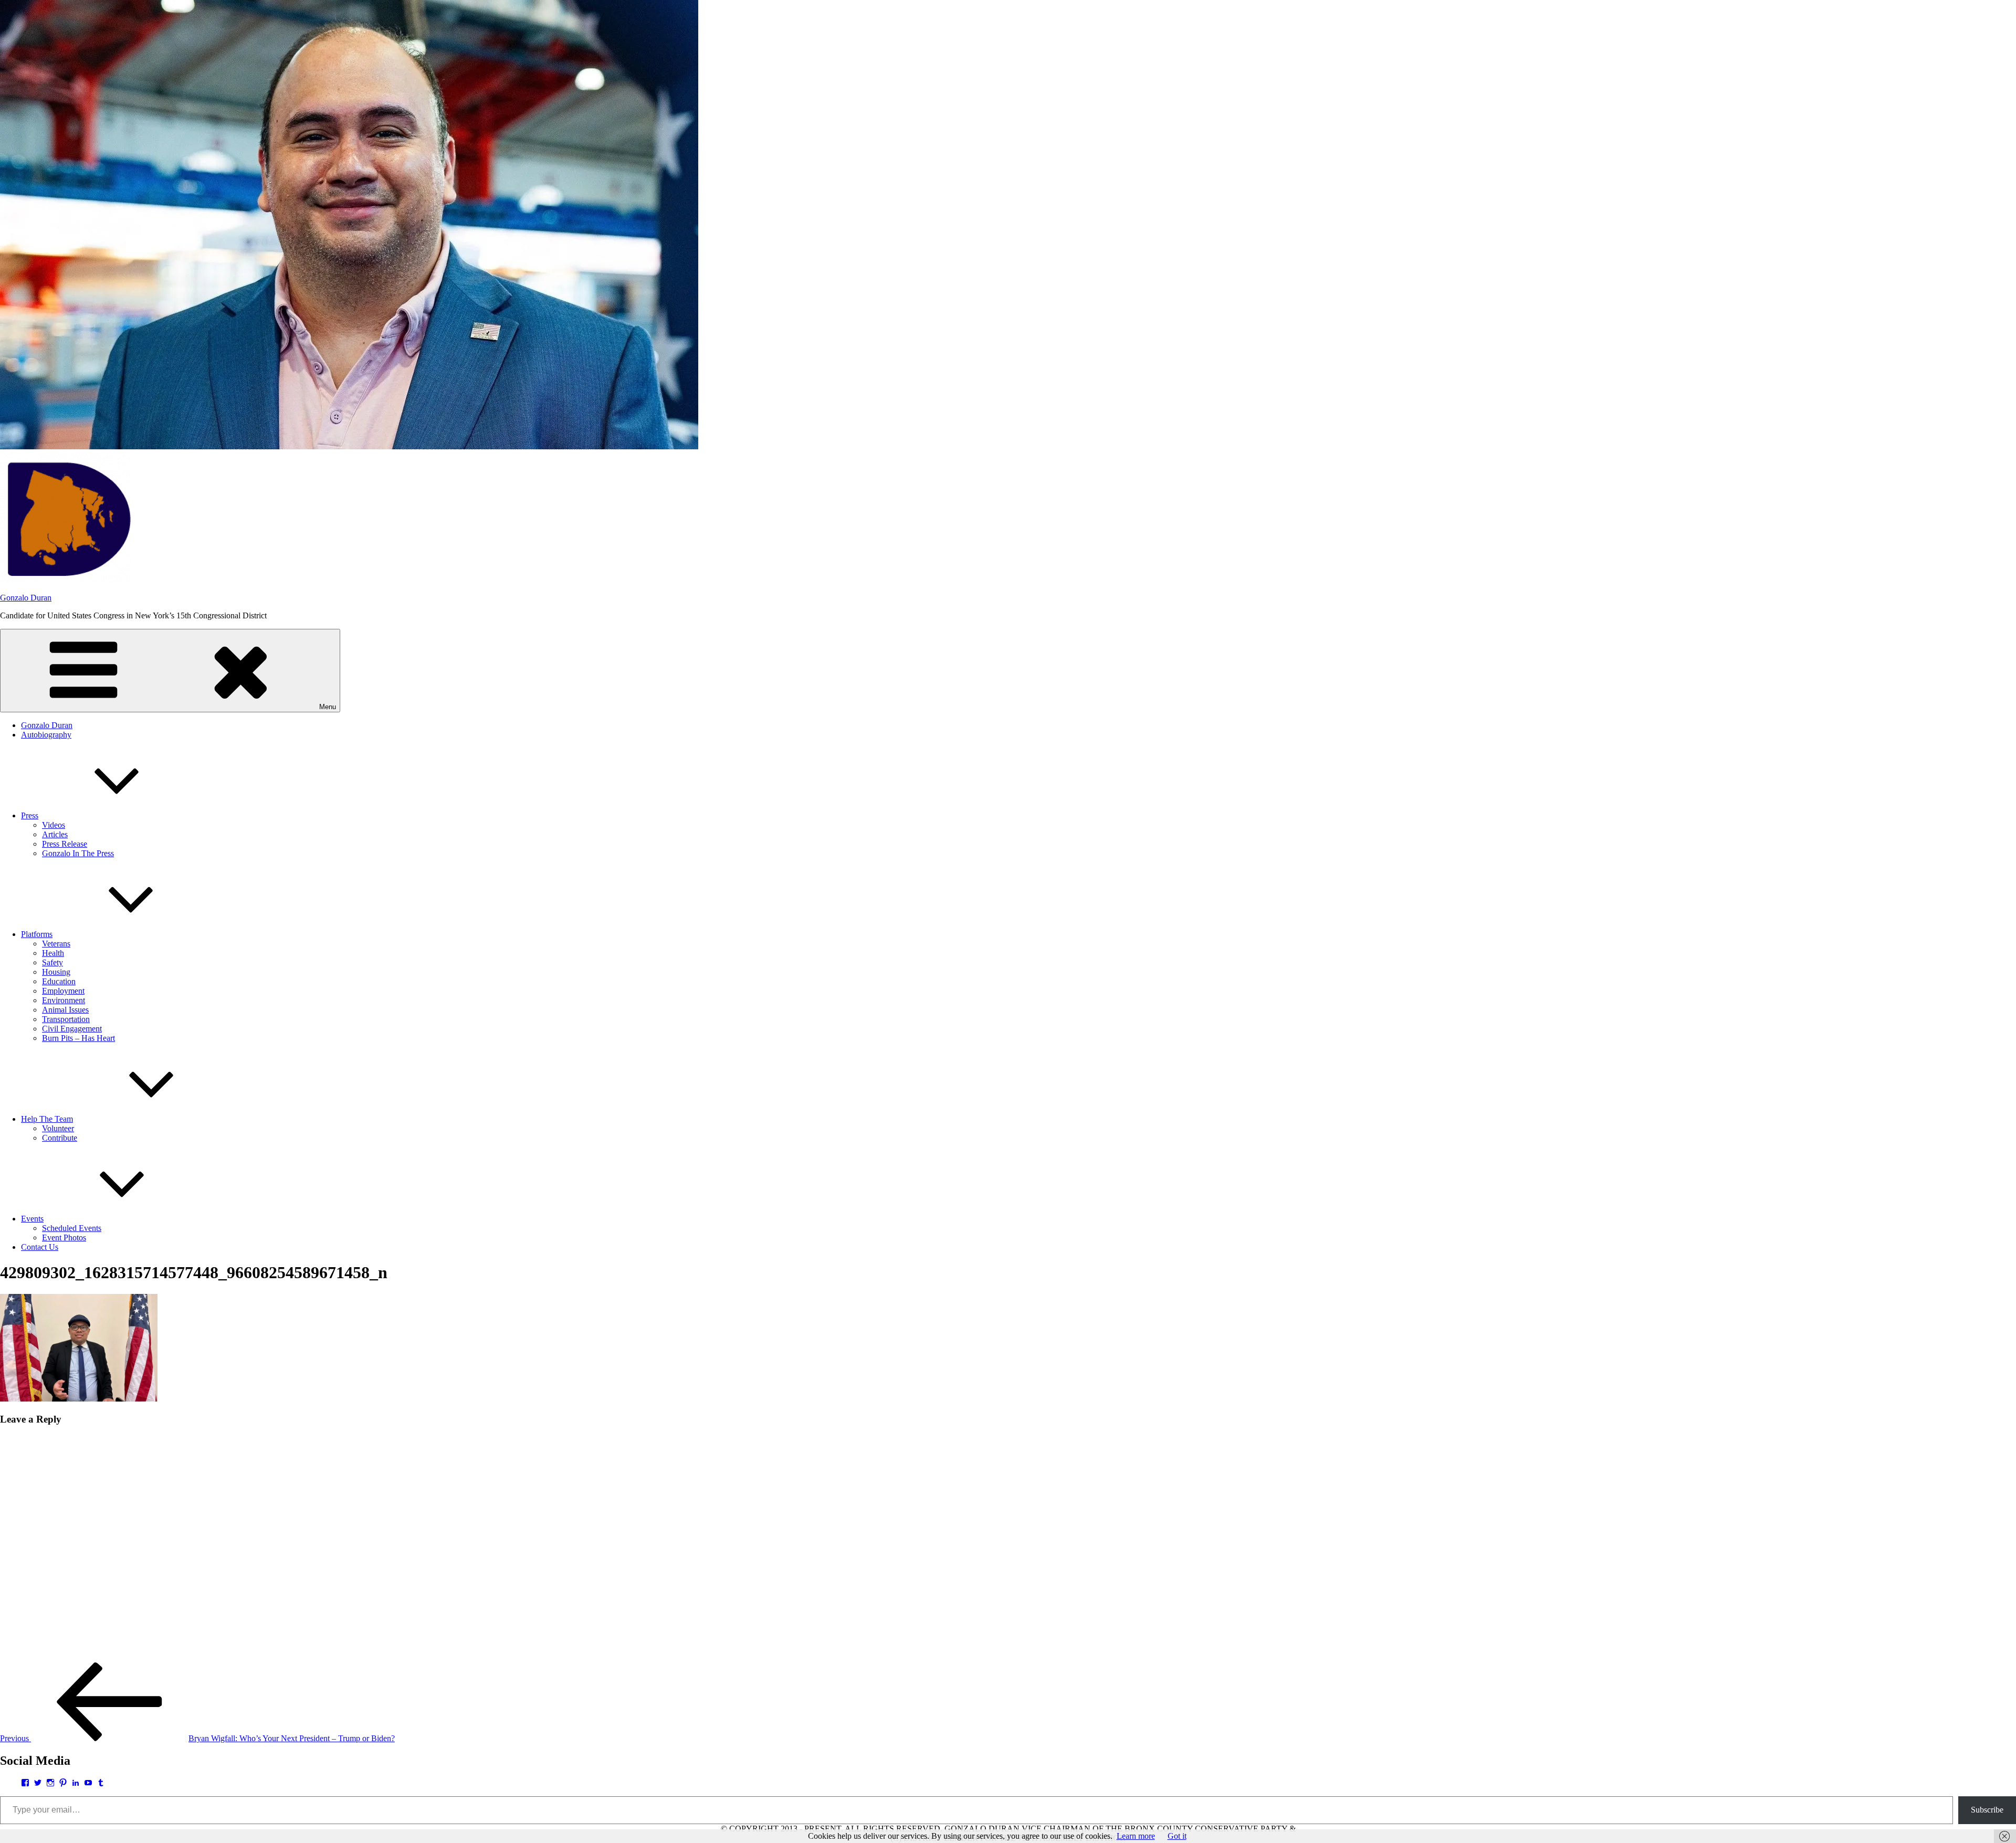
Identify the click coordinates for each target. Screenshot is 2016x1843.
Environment (64, 1000)
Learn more (1136, 1836)
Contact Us (40, 1247)
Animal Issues (65, 1010)
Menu (328, 707)
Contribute (60, 1138)
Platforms (37, 934)
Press (30, 815)
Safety (52, 962)
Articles (55, 834)
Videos (54, 825)
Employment (63, 991)
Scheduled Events (72, 1228)
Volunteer (58, 1128)
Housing (56, 972)
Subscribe (1987, 1810)
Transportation (66, 1019)
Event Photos (64, 1238)
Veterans (56, 944)
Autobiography (46, 735)
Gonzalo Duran (26, 598)
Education (59, 981)
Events (32, 1219)
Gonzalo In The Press (78, 853)
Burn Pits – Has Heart (78, 1038)
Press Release (65, 844)
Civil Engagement (72, 1029)
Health (53, 953)
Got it (1177, 1836)
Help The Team (47, 1119)
